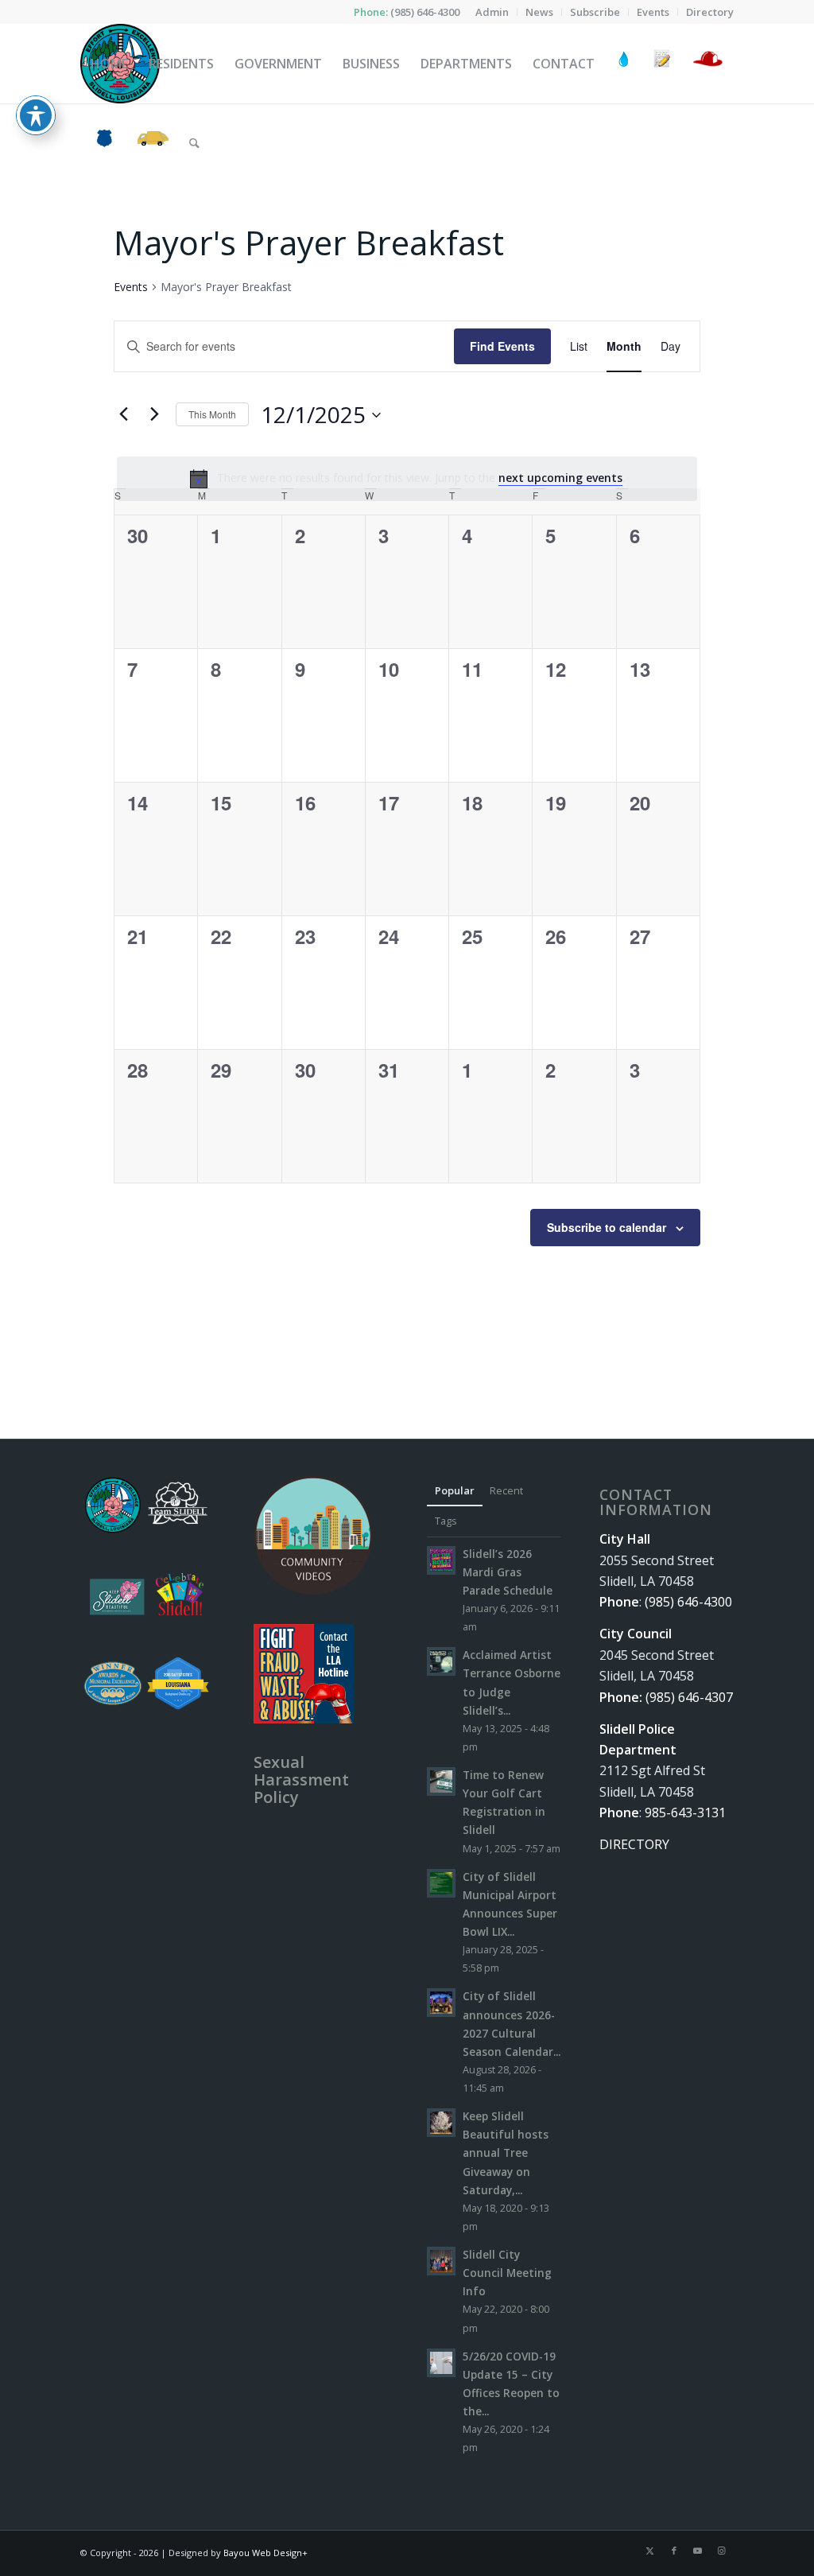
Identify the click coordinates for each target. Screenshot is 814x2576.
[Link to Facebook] (674, 2551)
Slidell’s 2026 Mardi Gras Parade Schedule (508, 1572)
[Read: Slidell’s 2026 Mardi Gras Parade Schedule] (441, 1560)
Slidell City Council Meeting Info (507, 2273)
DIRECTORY (634, 1844)
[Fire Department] (707, 64)
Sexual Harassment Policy (301, 1779)
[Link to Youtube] (698, 2551)
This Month (212, 414)
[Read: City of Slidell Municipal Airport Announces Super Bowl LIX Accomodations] (441, 1883)
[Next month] (154, 414)
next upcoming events (560, 478)
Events (131, 287)
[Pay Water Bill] (624, 64)
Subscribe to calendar (607, 1227)
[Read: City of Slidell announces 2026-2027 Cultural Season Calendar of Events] (441, 2003)
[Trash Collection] (153, 143)
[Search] (194, 143)
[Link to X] (650, 2551)
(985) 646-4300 (425, 12)
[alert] (407, 479)
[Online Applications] (662, 64)
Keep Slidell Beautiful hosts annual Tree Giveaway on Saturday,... (506, 2153)
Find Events (502, 346)
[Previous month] (123, 414)
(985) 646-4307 (689, 1697)
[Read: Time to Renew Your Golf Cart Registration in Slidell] (441, 1781)
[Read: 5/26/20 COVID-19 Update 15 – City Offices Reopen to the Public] (441, 2363)
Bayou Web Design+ (266, 2553)
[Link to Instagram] (722, 2551)
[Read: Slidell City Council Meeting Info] (441, 2261)
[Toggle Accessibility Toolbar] (36, 115)
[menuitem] (492, 12)
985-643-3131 (685, 1813)
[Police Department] (104, 143)
